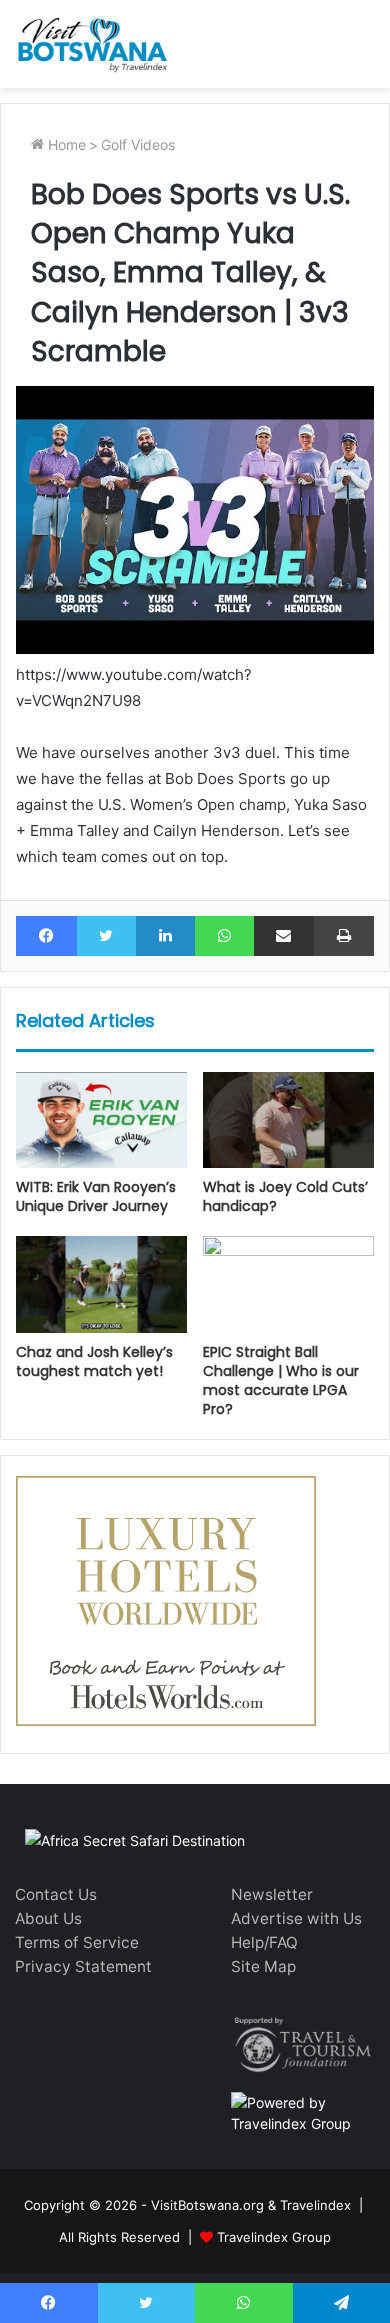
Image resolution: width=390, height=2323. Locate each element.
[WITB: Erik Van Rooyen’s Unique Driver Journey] (101, 1120)
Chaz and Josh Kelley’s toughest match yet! (94, 1361)
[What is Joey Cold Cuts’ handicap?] (288, 1120)
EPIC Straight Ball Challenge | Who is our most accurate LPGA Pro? (281, 1380)
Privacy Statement (83, 1966)
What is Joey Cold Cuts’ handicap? (285, 1196)
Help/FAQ (264, 1942)
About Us (48, 1918)
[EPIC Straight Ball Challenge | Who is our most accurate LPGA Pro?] (288, 1284)
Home (65, 144)
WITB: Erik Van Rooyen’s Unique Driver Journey (96, 1196)
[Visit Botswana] (92, 44)
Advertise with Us (296, 1918)
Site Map (263, 1966)
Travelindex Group (274, 2237)
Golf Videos (138, 144)
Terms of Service (77, 1942)
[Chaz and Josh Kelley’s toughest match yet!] (101, 1284)
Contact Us (56, 1894)
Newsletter (272, 1894)
